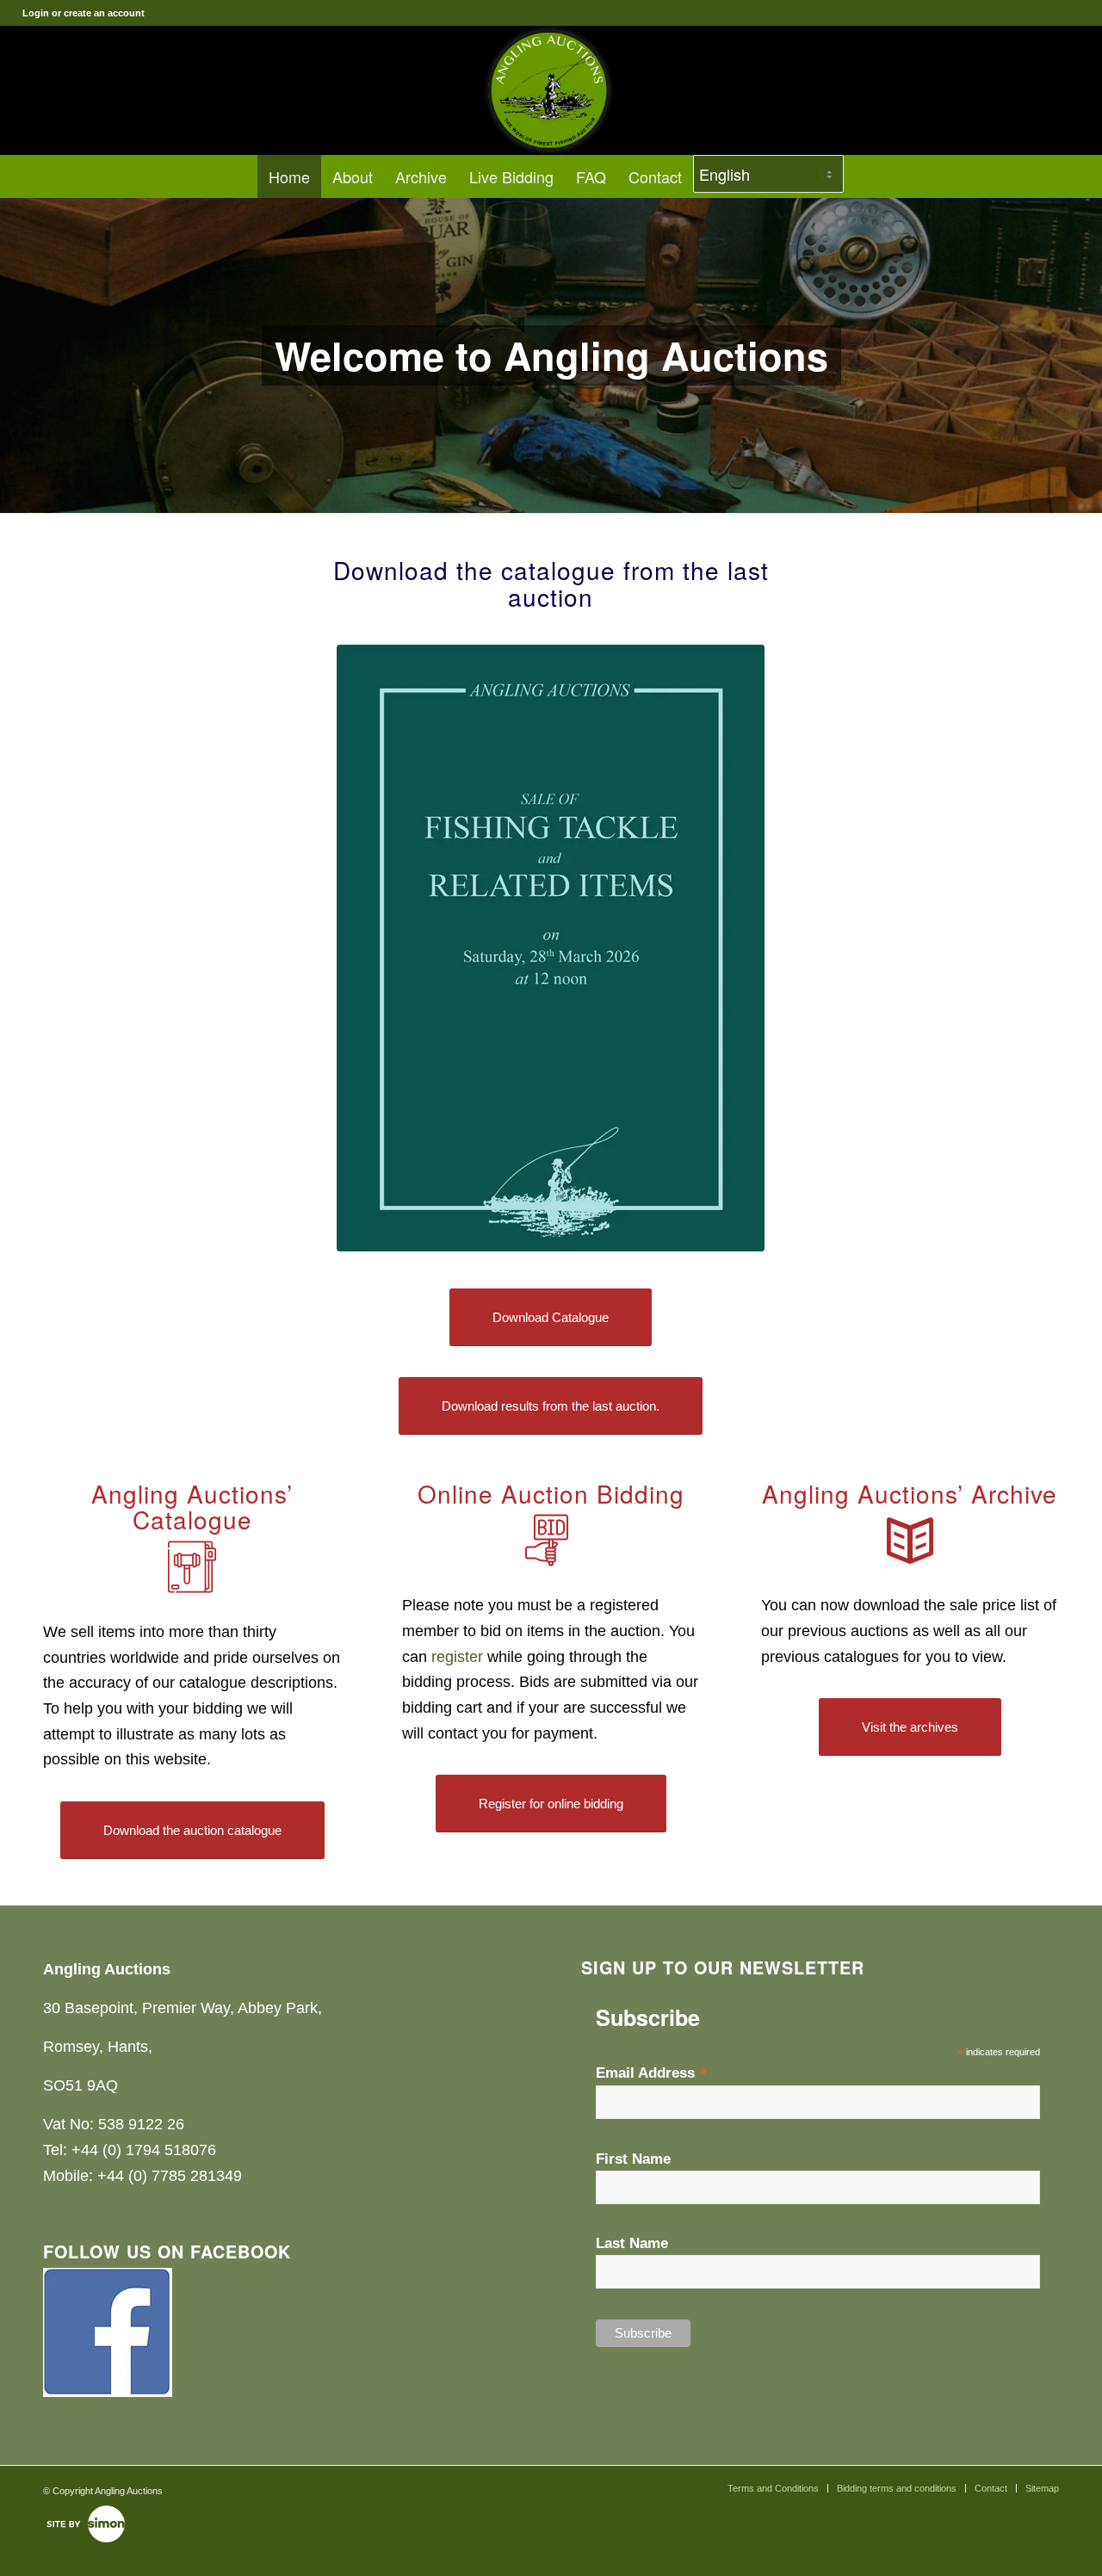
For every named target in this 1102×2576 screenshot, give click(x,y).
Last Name (632, 2243)
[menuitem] (289, 176)
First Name (633, 2159)
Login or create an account (84, 13)
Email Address (652, 2073)
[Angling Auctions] (551, 90)
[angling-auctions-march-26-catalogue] (551, 948)
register (457, 1657)
